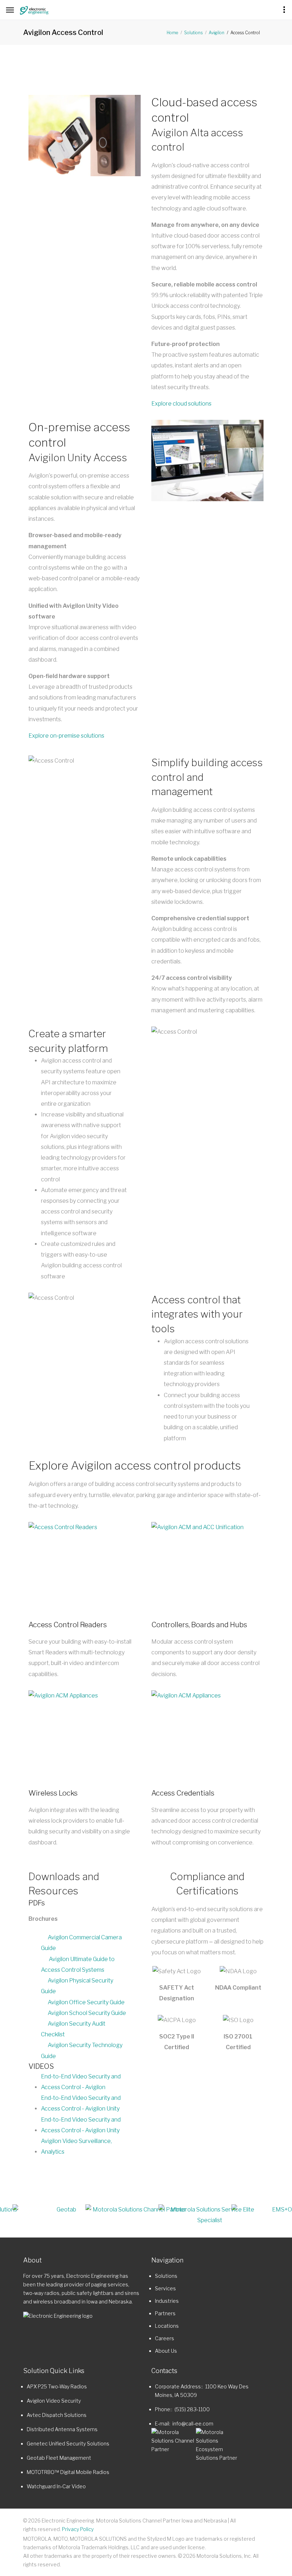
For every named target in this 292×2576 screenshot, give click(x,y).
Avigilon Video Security (54, 2401)
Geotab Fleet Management (59, 2458)
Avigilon (217, 33)
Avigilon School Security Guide (87, 2013)
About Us (166, 2351)
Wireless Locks (53, 1793)
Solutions (193, 33)
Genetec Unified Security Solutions (68, 2443)
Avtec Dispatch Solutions (57, 2415)
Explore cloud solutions (181, 404)
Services (165, 2288)
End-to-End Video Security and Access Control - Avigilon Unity (81, 2103)
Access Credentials (183, 1793)
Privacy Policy (78, 2529)
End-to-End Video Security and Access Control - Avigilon (81, 2082)
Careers (165, 2338)
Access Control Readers (68, 1625)
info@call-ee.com (193, 2424)
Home (172, 33)
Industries (167, 2301)
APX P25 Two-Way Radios (57, 2386)
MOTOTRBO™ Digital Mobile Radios (68, 2472)
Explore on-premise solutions (66, 736)
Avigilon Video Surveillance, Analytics (76, 2146)
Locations (167, 2326)
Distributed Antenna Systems (62, 2429)
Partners (165, 2313)
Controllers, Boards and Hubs (199, 1625)
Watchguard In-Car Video (56, 2486)
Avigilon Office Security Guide (86, 2002)
